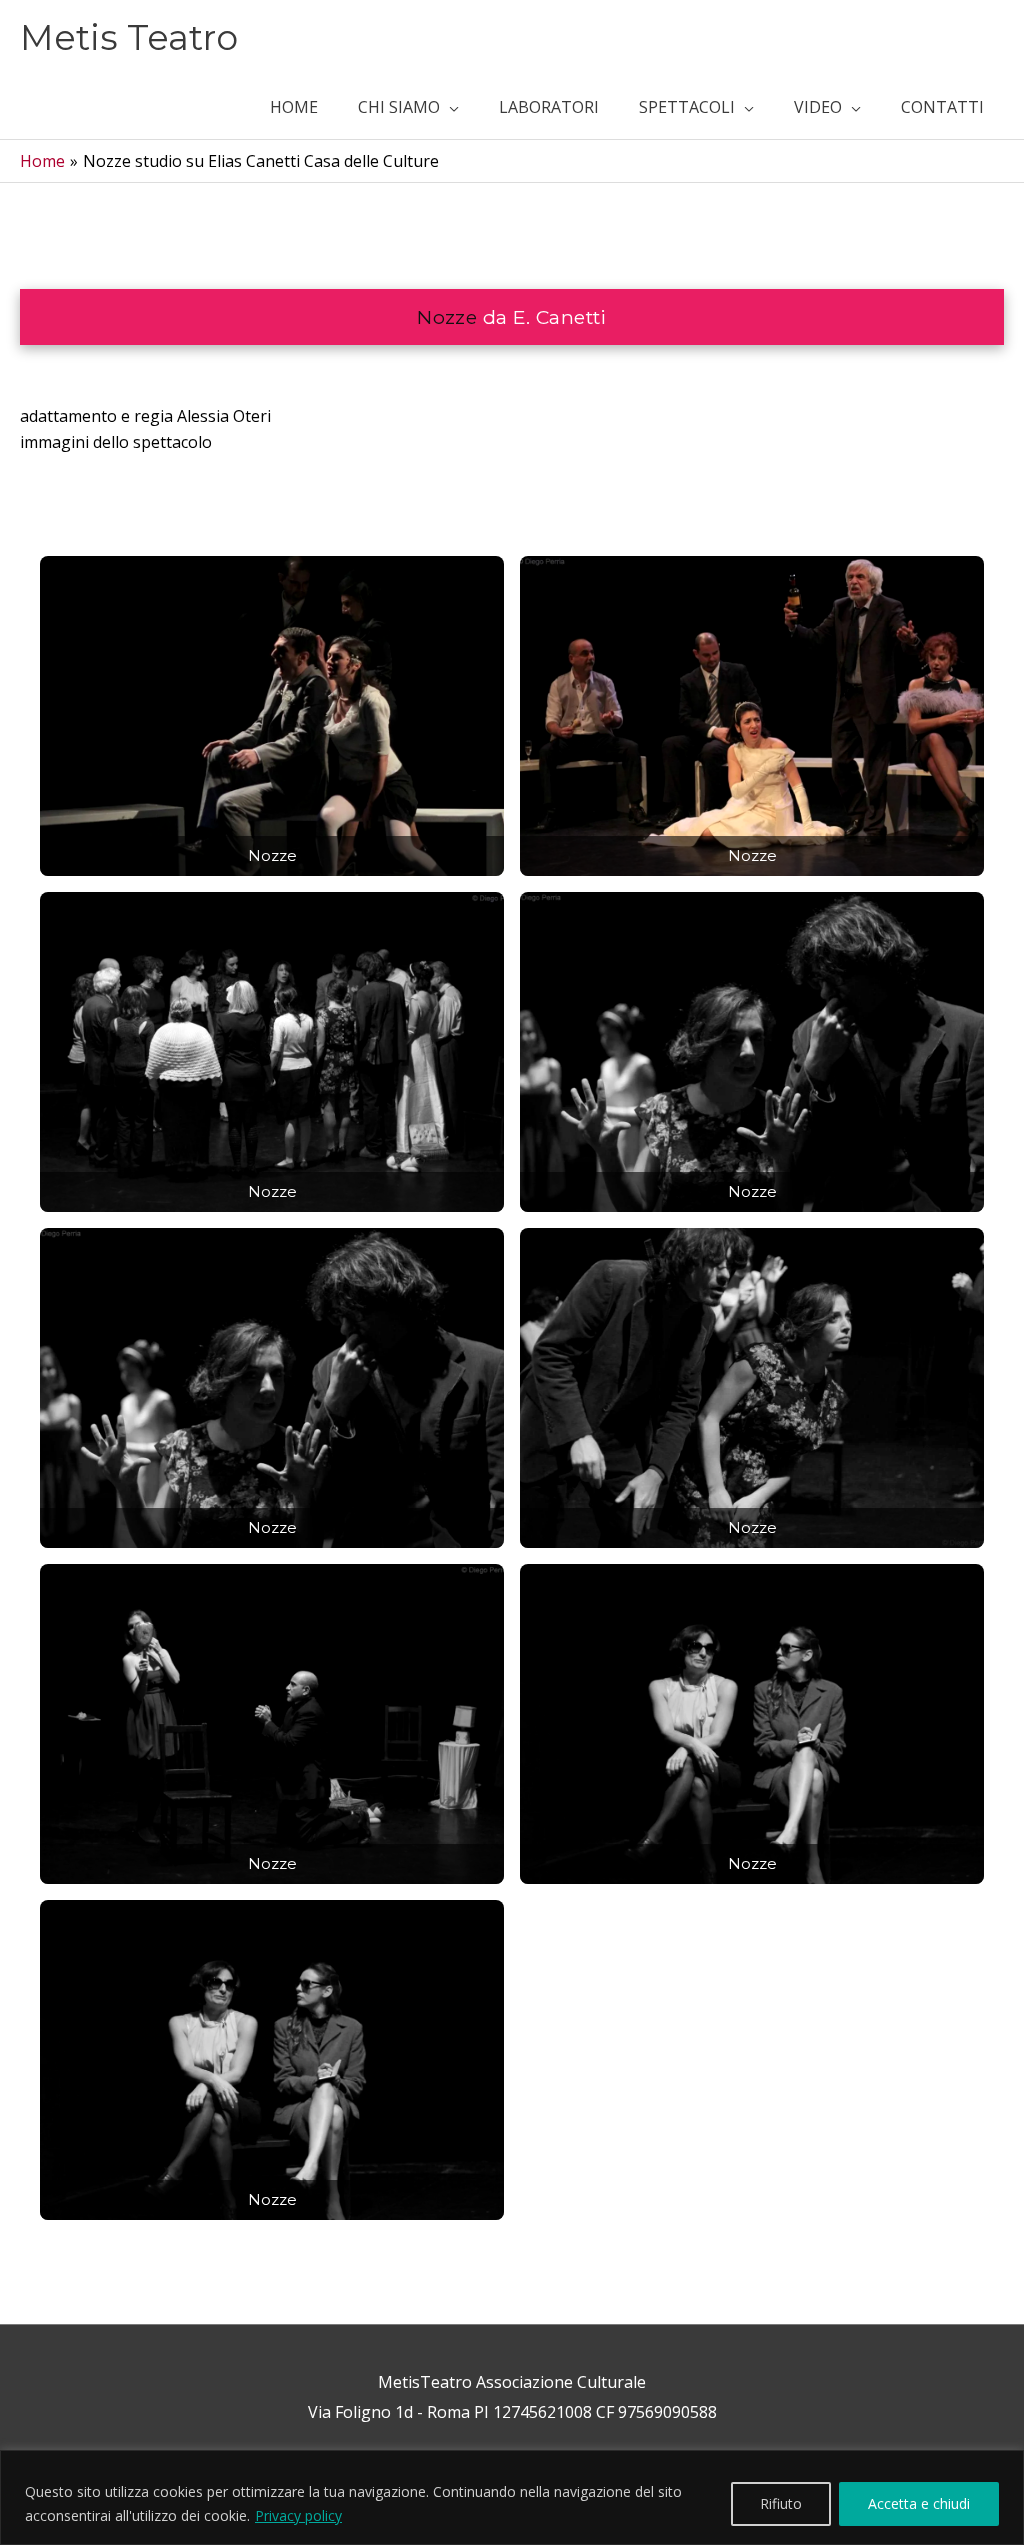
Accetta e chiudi (919, 2503)
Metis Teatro (129, 37)
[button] (408, 107)
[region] (512, 2497)
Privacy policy (298, 2515)
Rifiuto (781, 2503)
